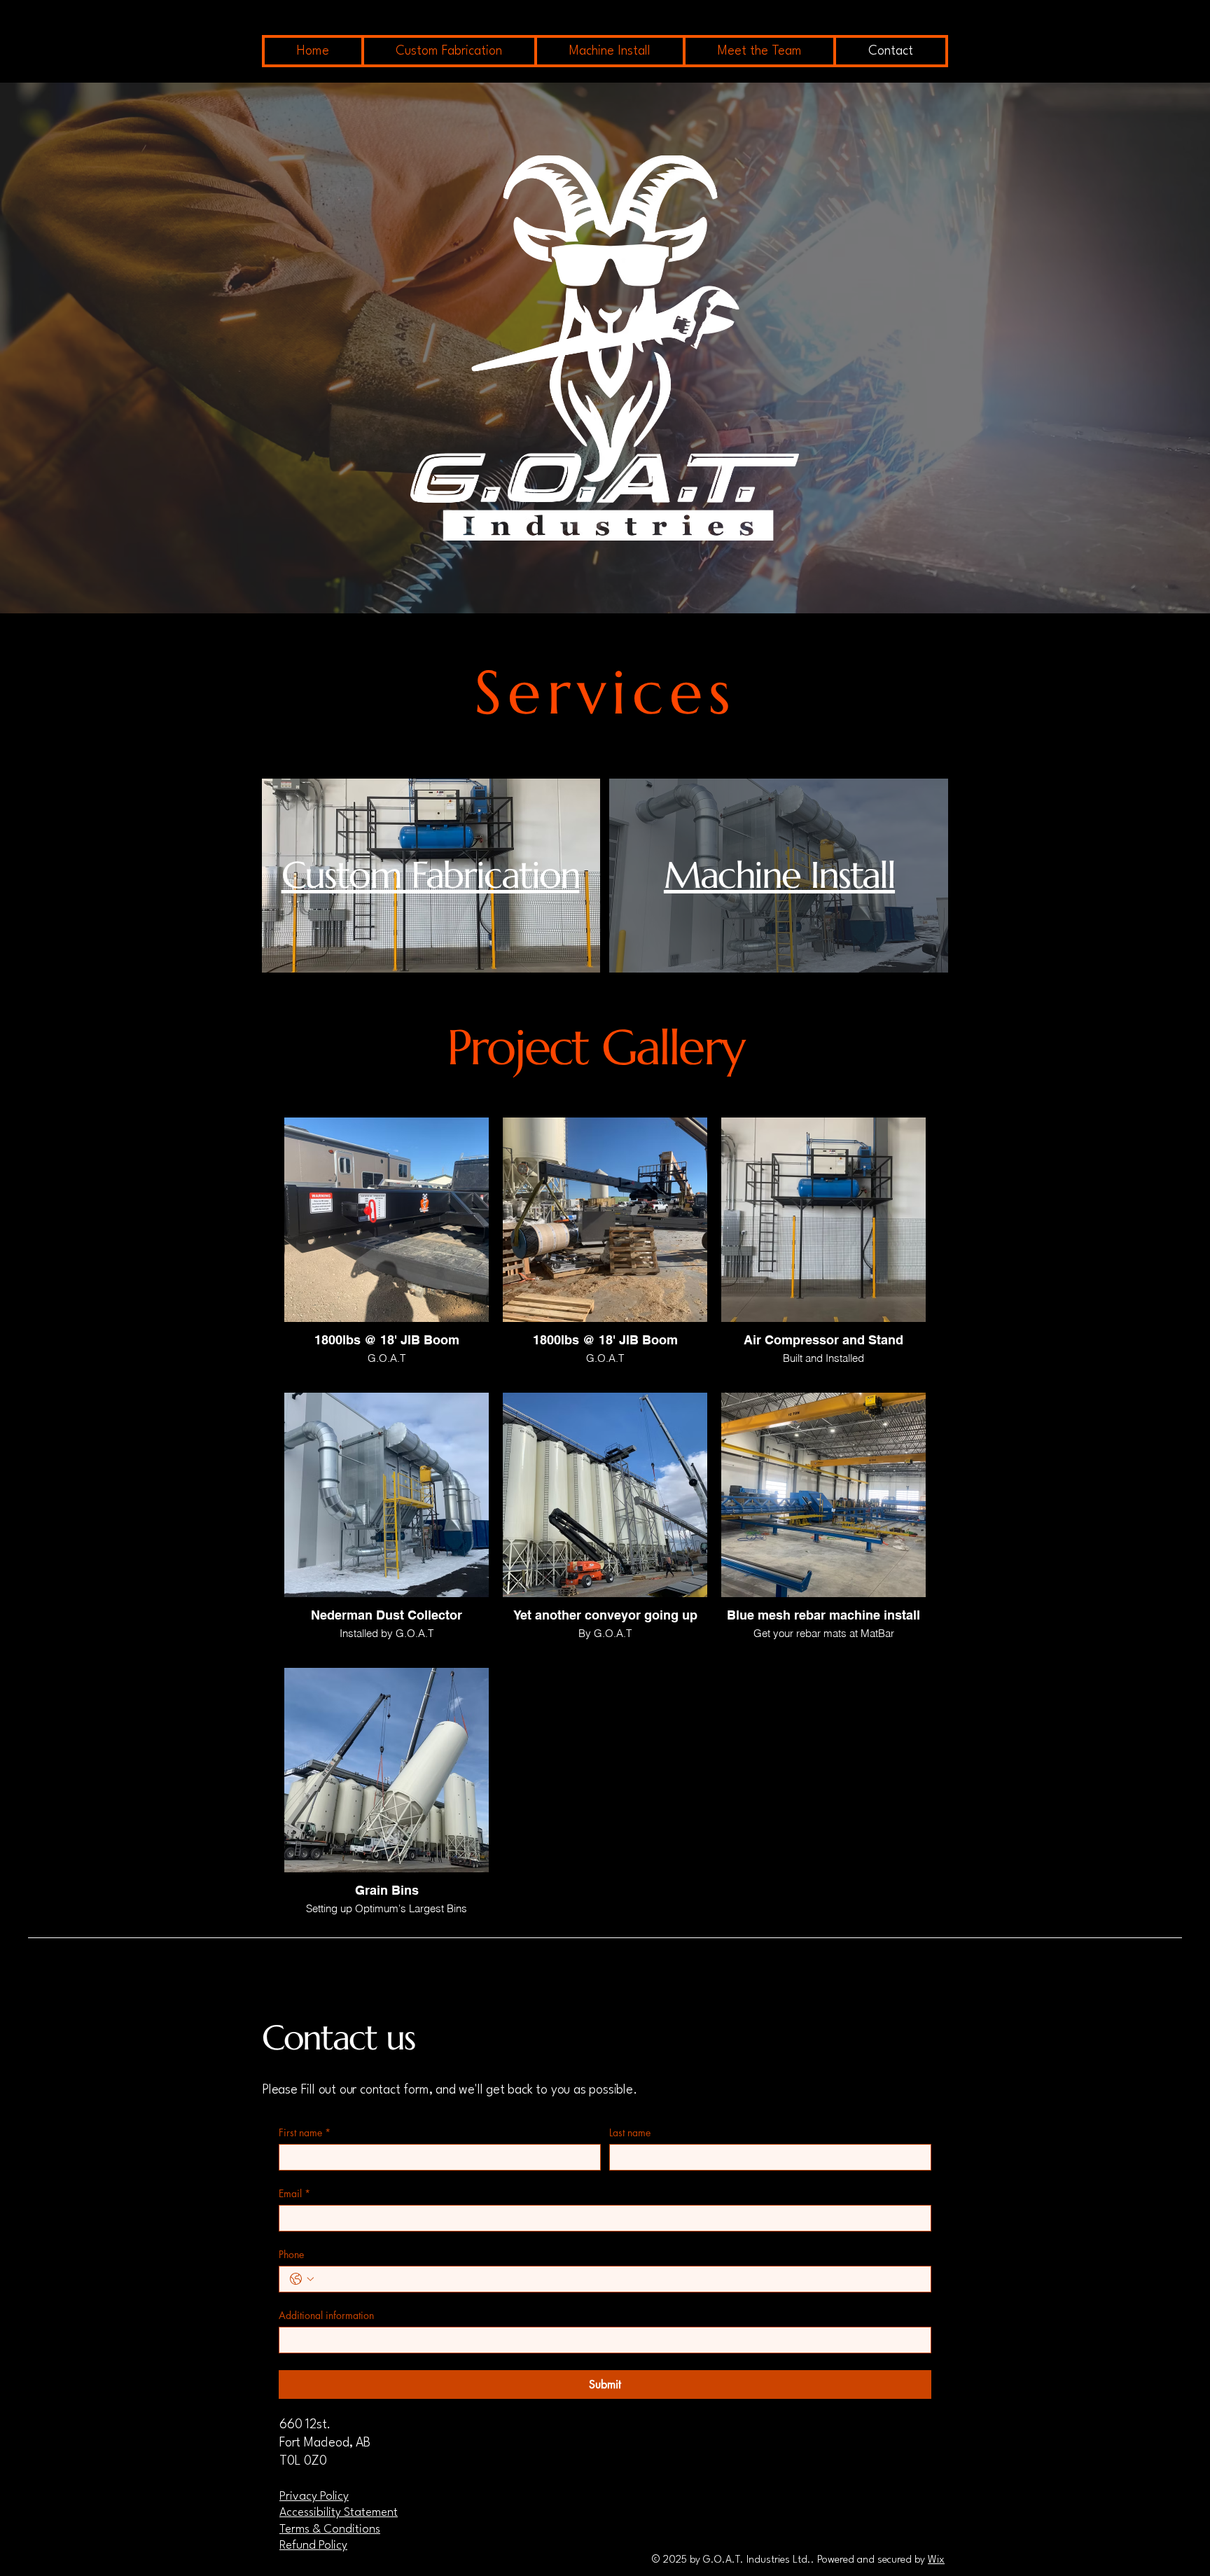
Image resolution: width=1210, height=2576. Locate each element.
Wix (936, 2560)
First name (305, 2132)
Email (294, 2193)
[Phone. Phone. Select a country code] (302, 2279)
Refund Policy (313, 2546)
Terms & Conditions (330, 2529)
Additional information (326, 2315)
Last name (630, 2132)
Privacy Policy (314, 2497)
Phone (291, 2254)
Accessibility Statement (339, 2513)
